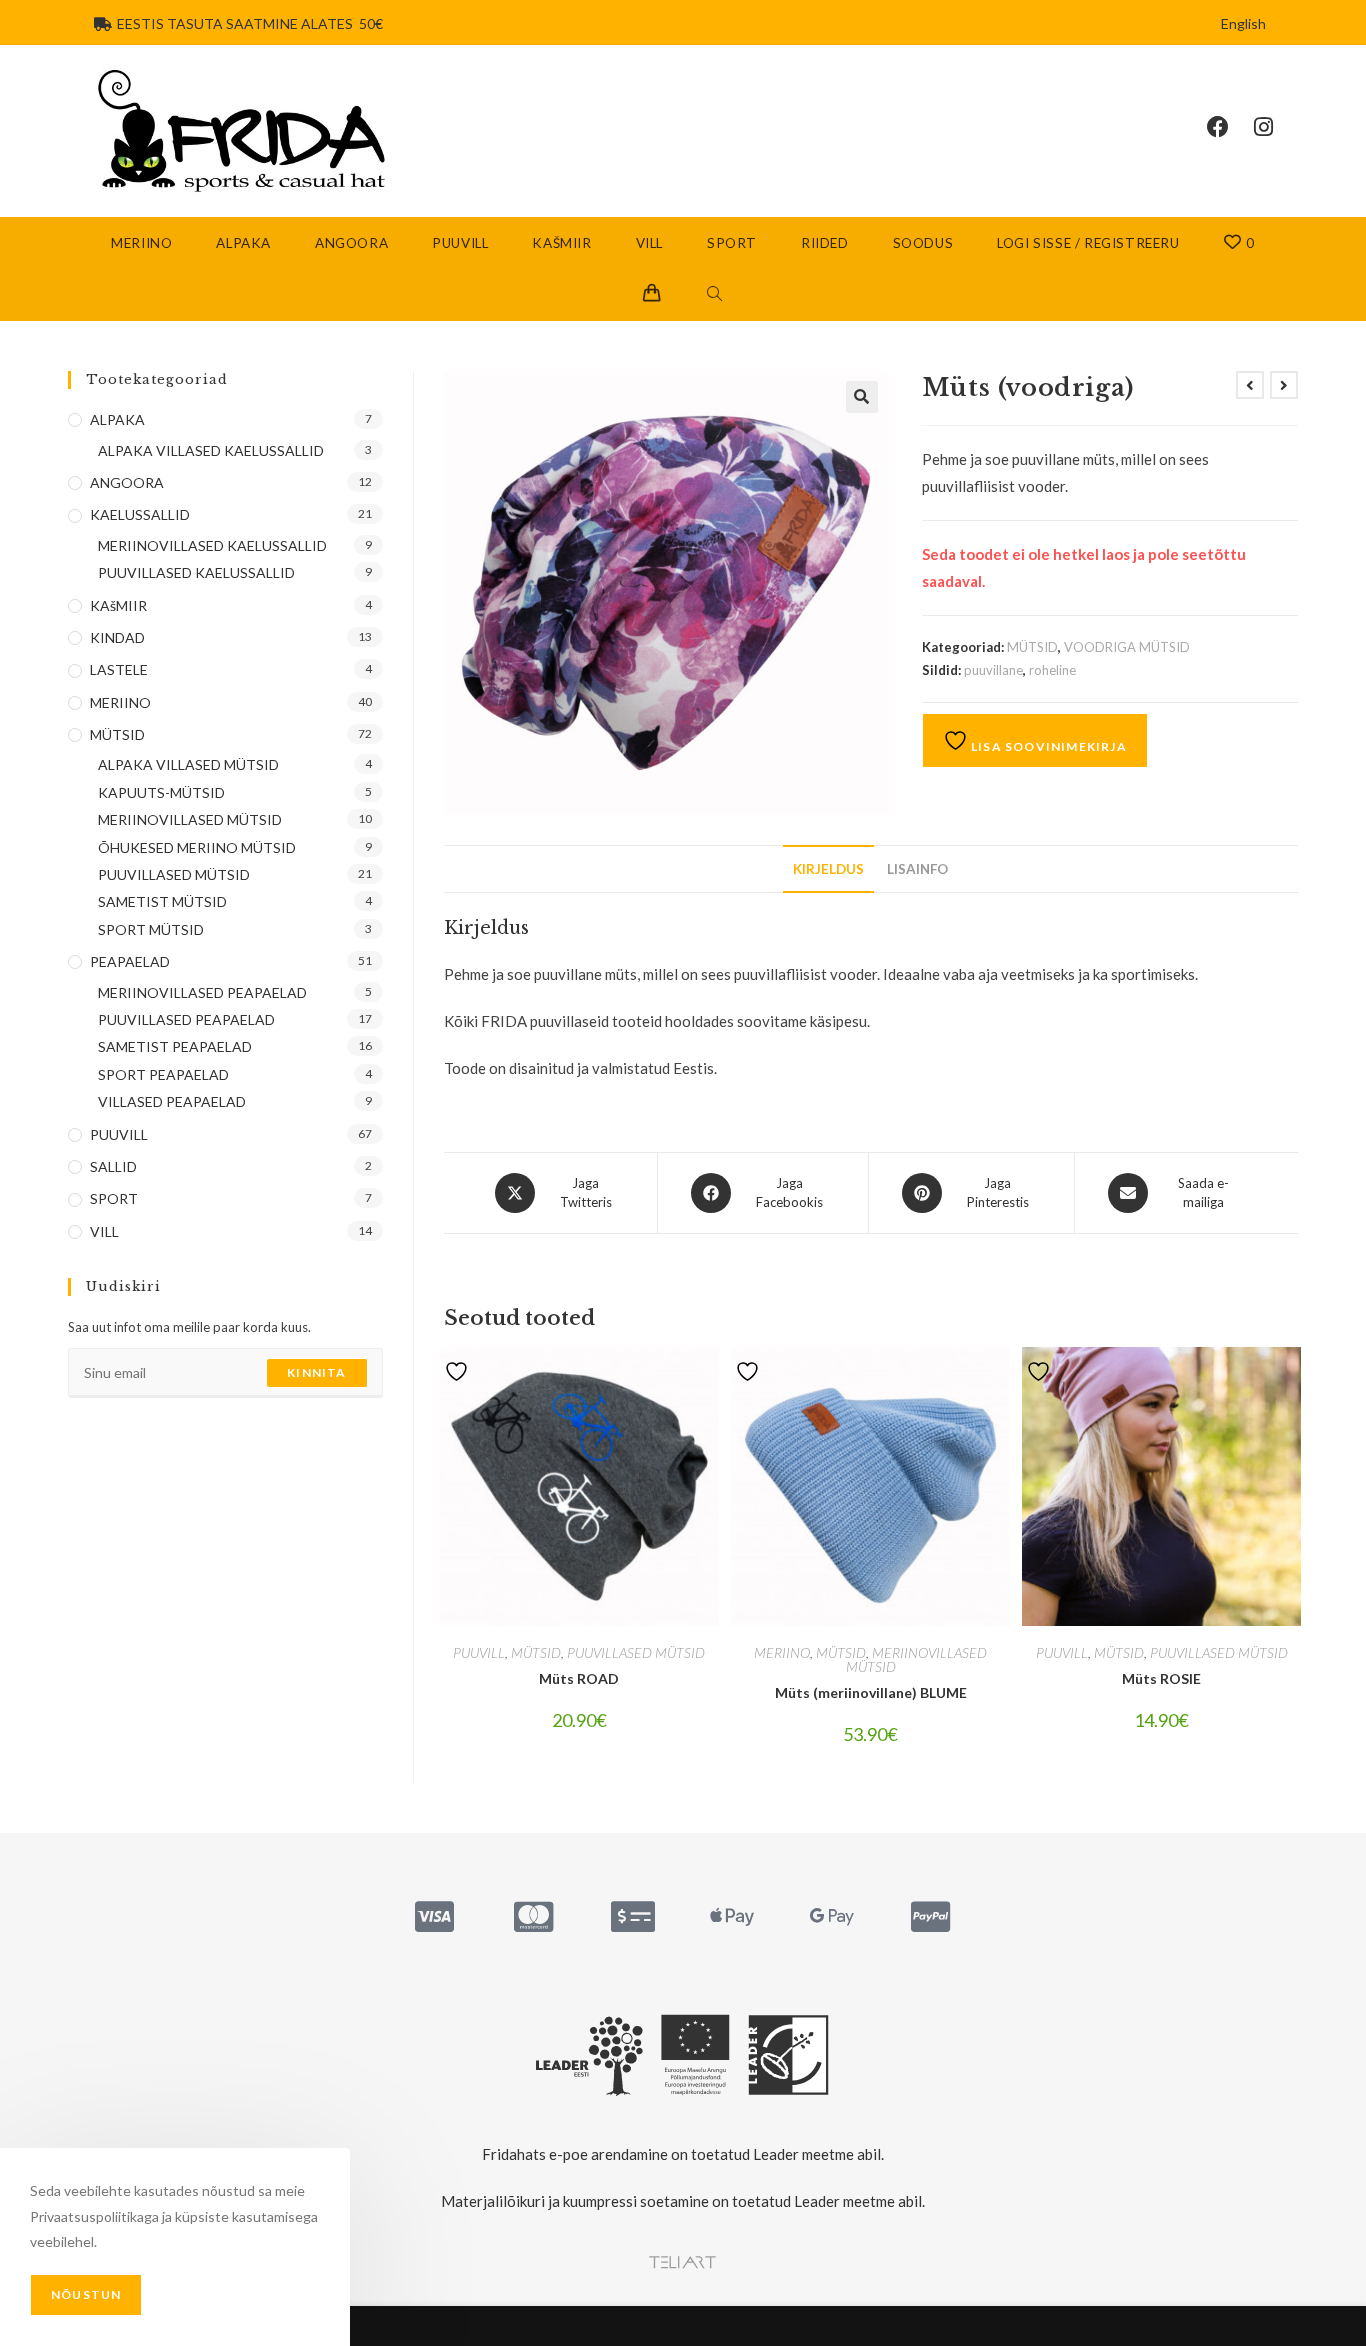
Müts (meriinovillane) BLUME (871, 1692)
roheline (1052, 670)
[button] (862, 397)
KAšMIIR (118, 605)
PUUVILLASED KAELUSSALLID (196, 572)
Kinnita (316, 1372)
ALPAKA (117, 419)
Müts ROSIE (1161, 1678)
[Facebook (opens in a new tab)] (1230, 127)
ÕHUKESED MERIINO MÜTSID (197, 847)
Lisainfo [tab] (917, 869)
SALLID (113, 1166)
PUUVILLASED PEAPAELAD (186, 1019)
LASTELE (119, 669)
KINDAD (117, 637)
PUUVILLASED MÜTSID (636, 1652)
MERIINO (782, 1652)
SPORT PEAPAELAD (163, 1074)
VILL (104, 1231)
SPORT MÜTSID (151, 929)
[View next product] (1284, 385)
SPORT (114, 1198)
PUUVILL (479, 1652)
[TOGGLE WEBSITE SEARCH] (715, 295)
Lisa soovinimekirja (1047, 746)
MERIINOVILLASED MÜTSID (917, 1659)
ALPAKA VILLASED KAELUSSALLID (211, 450)
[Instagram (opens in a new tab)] (1276, 127)
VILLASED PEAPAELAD (172, 1101)
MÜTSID (1032, 647)
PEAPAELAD (130, 961)
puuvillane (993, 670)
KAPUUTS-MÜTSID (161, 792)
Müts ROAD (579, 1678)
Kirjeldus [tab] (828, 869)
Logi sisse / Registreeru (1088, 243)
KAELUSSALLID (140, 514)
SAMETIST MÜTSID (162, 901)
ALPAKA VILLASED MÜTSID (188, 764)
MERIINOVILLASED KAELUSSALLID (212, 545)
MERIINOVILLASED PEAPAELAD (202, 992)
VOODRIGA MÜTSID (1127, 647)
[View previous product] (1250, 385)
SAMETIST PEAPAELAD (175, 1046)
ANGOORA (127, 482)
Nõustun (86, 2294)
